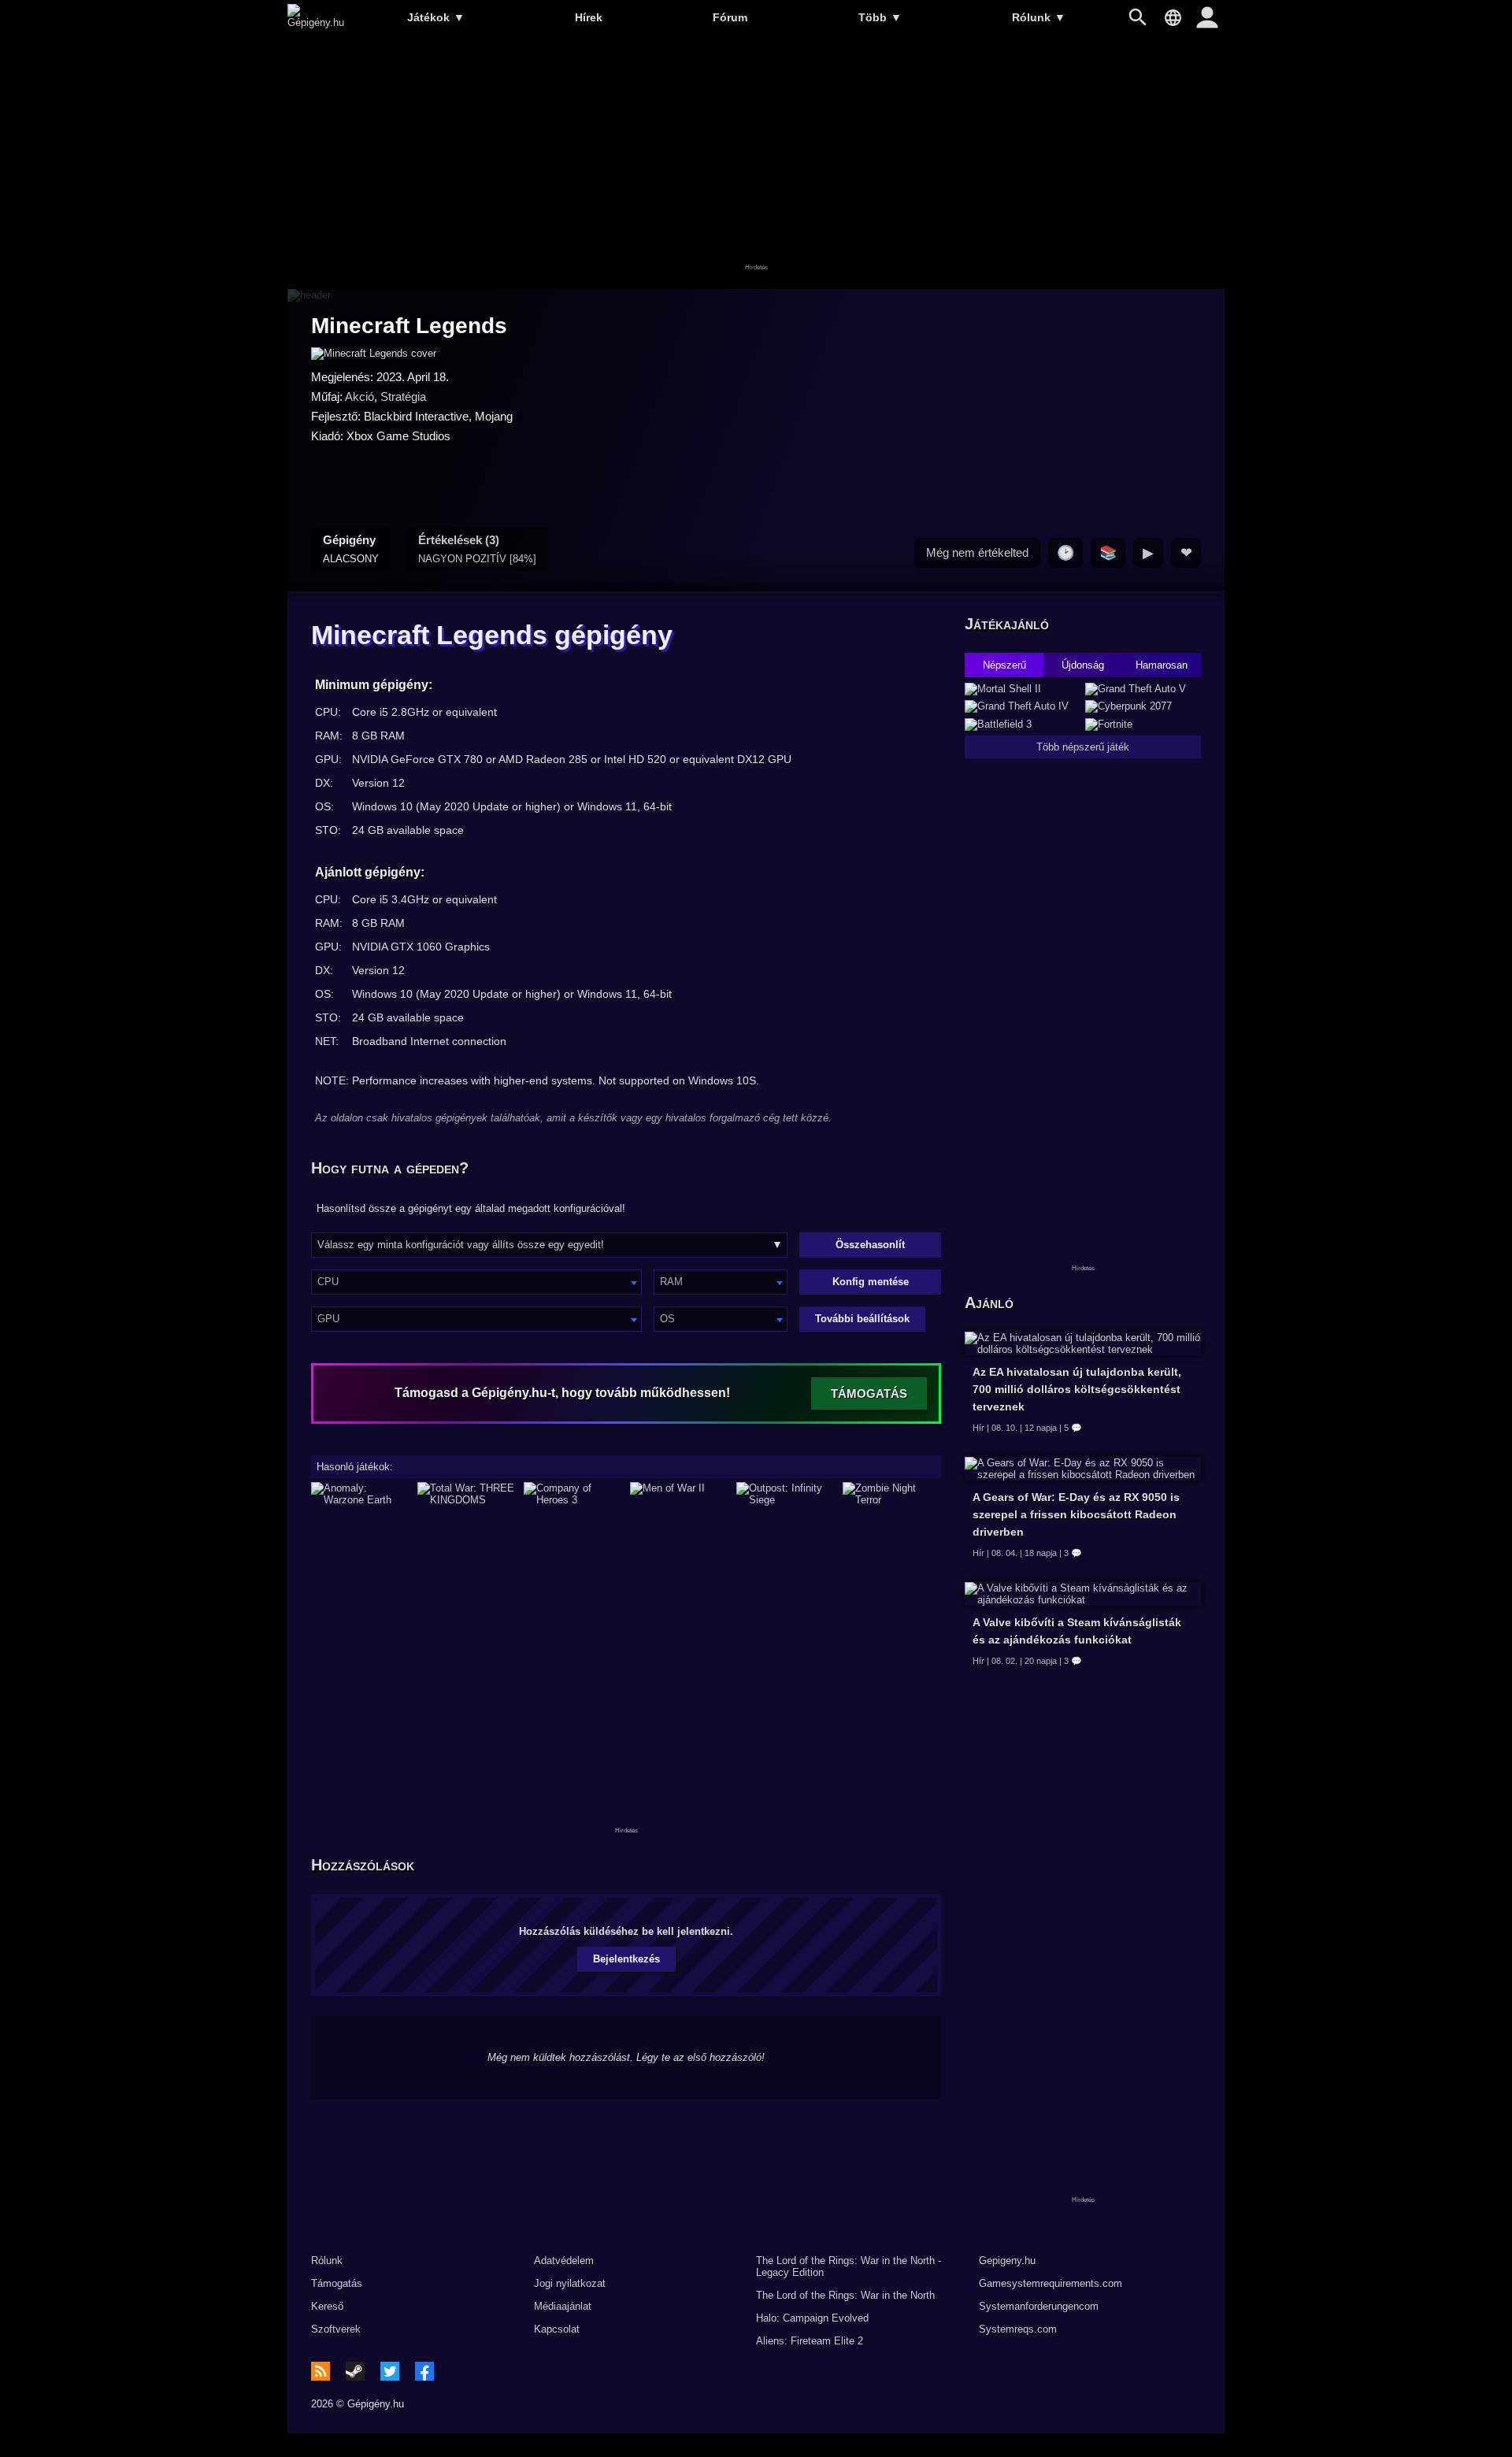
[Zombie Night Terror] (892, 1494)
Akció (359, 397)
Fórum (730, 17)
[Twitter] (390, 2371)
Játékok (436, 17)
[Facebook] (424, 2371)
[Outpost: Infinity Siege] (786, 1494)
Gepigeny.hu (1007, 2261)
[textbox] (476, 1282)
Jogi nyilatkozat (570, 2283)
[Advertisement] (756, 163)
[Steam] (355, 2371)
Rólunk (1039, 17)
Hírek (589, 17)
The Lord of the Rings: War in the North (845, 2295)
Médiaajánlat (563, 2306)
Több (880, 17)
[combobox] (476, 1282)
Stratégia (403, 397)
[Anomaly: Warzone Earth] (360, 1494)
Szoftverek (336, 2329)
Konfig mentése (871, 1282)
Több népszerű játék (1083, 747)
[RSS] (321, 2371)
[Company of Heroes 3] (573, 1494)
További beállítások (862, 1319)
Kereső (327, 2306)
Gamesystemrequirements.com (1051, 2283)
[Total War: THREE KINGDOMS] (467, 1494)
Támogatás (337, 2283)
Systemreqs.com (1018, 2329)
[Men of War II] (679, 1494)
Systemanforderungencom (1039, 2306)
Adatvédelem (564, 2261)
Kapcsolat (557, 2329)
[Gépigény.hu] (316, 22)
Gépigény (351, 549)
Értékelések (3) (477, 549)
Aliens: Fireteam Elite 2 (810, 2341)
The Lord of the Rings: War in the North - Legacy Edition (849, 2266)
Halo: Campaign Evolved (812, 2318)
